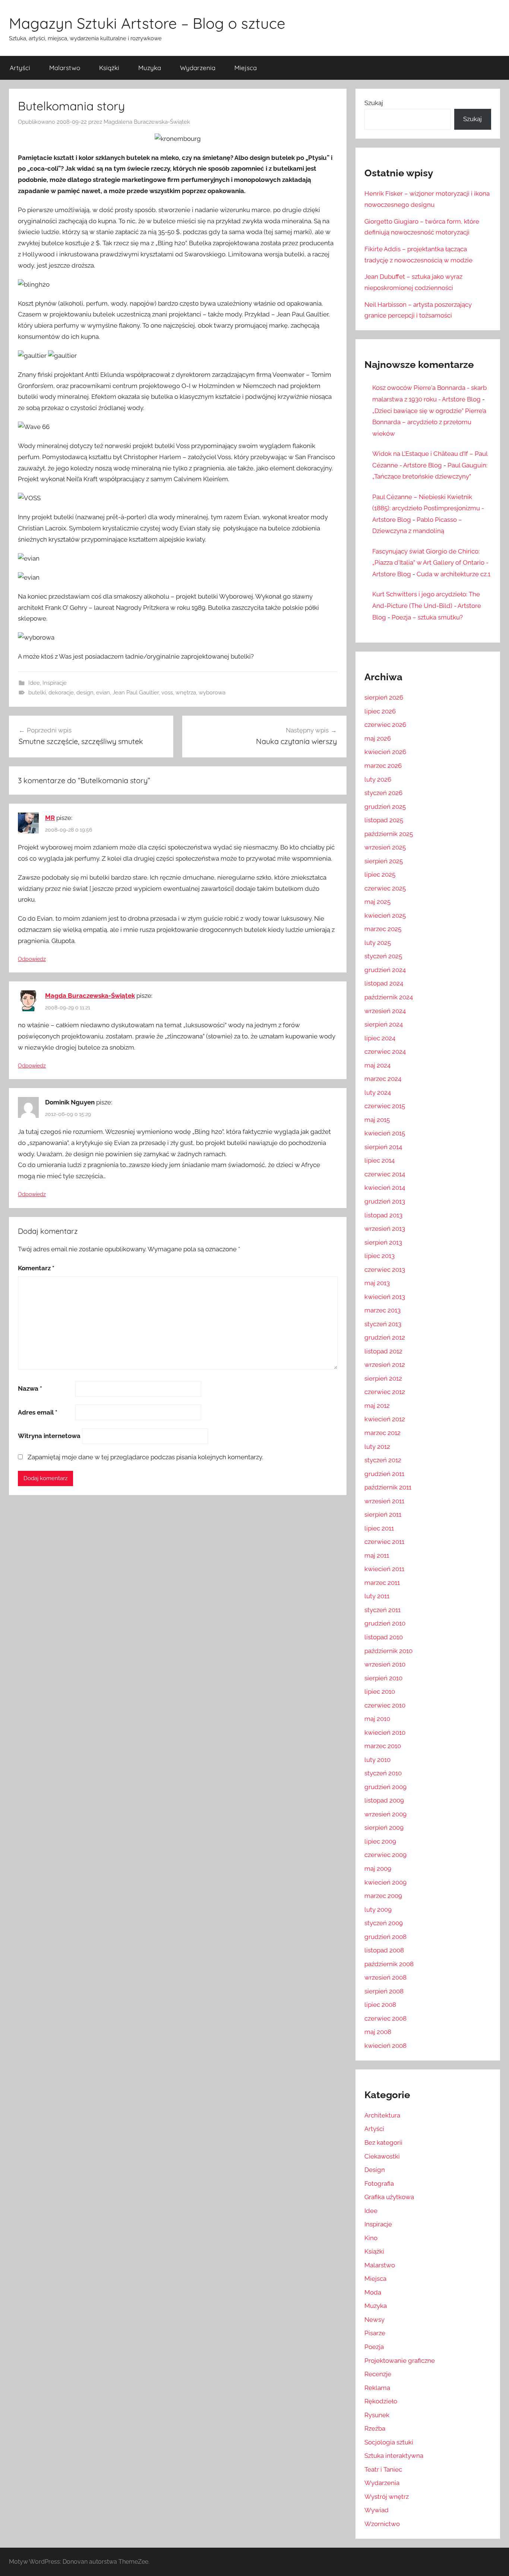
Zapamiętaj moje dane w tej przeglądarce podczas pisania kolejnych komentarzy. (145, 1457)
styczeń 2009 (384, 1923)
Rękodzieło (381, 2401)
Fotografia (379, 2184)
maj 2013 (377, 1283)
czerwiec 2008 (385, 2018)
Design (375, 2170)
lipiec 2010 (380, 1691)
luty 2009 (378, 1910)
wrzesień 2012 (385, 1365)
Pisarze (375, 2333)
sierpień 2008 (384, 1991)
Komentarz (36, 1268)
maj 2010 (377, 1719)
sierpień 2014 (383, 1147)
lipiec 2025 (380, 874)
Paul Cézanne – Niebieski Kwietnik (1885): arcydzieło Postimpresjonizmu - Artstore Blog (428, 508)
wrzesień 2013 (385, 1229)
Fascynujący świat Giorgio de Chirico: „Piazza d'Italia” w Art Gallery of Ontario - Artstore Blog (430, 563)
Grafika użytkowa (389, 2197)
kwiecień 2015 (385, 1133)
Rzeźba (375, 2428)
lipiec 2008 (380, 2005)
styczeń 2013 (383, 1324)
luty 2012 (377, 1447)
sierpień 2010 (383, 1678)
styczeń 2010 (383, 1773)
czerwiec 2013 (385, 1270)
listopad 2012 (383, 1351)
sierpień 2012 (383, 1378)
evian (103, 693)
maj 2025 (377, 902)
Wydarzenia (198, 68)
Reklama (377, 2388)
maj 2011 (377, 1555)
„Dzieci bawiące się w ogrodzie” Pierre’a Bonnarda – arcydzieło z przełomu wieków (429, 422)
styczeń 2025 (383, 956)
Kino (371, 2238)
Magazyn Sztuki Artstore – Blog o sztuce (147, 23)
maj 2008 (378, 2032)
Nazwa (30, 1388)
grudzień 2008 (385, 1937)
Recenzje (378, 2374)
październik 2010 (388, 1651)
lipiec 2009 (380, 1841)
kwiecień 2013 (385, 1297)
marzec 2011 (382, 1583)
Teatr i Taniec (383, 2469)
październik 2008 (389, 1964)
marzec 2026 (383, 766)
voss (167, 693)
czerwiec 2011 (384, 1542)
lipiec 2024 (380, 1038)
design (85, 693)
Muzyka (150, 68)
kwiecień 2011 (384, 1569)
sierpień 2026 (384, 697)
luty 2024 (378, 1092)
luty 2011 (377, 1596)
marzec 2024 (383, 1079)
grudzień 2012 (385, 1337)
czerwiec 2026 (385, 725)
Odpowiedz (32, 959)
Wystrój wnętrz (387, 2497)
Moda (373, 2292)
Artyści (20, 68)
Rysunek (377, 2415)
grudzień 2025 (385, 807)
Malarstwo (65, 68)
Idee (34, 683)
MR (50, 818)
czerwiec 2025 (385, 888)
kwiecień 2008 (385, 2046)
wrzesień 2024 (385, 1011)
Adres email (38, 1412)
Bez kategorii (383, 2143)
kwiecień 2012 (385, 1419)
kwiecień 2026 (385, 752)
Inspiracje (55, 683)
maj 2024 (377, 1065)
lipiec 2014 (380, 1160)
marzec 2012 (382, 1433)
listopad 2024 (384, 983)
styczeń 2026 (383, 793)
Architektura (382, 2115)
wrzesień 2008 (385, 1977)
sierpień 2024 (384, 1024)
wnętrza (186, 693)
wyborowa (212, 693)
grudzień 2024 (385, 970)
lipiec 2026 (380, 711)
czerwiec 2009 (385, 1855)
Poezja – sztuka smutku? (427, 617)
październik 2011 (388, 1487)
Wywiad (377, 2510)
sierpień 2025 (384, 861)
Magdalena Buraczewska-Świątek (147, 122)
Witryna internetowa (49, 1436)
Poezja (374, 2347)
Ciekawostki (382, 2156)
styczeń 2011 (382, 1610)
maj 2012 (377, 1406)
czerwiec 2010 (385, 1705)
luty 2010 (377, 1760)
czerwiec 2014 (385, 1174)
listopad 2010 (384, 1637)
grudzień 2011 (384, 1474)
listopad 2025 (384, 820)
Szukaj (374, 103)
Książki (109, 68)
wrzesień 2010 (385, 1664)
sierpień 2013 (383, 1242)
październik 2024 (389, 997)
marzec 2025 (383, 929)
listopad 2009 (384, 1800)
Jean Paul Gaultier (136, 693)
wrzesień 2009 (385, 1814)
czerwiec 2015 (385, 1106)
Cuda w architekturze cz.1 (453, 574)
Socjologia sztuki (389, 2442)
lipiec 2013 (380, 1256)
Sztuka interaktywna (394, 2456)
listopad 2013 (383, 1215)
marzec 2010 (383, 1746)
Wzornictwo (382, 2524)
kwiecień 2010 (385, 1732)
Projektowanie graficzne (400, 2361)
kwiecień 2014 (385, 1188)
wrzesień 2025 (385, 847)
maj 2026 (378, 738)
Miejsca (246, 68)
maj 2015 (377, 1120)
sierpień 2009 (384, 1828)
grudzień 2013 (385, 1201)
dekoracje (61, 693)
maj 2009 (378, 1869)
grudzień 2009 (385, 1787)
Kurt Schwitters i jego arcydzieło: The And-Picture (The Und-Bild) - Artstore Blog (427, 606)
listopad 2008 (384, 1950)
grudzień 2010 (385, 1623)
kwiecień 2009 (385, 1882)
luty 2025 (378, 943)
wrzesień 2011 (384, 1501)
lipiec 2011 (379, 1528)
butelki (37, 693)
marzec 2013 (382, 1310)
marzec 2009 (383, 1896)
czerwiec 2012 (385, 1392)
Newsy (374, 2320)
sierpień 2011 (383, 1514)
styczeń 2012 (383, 1460)
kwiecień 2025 (385, 915)
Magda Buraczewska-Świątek (90, 996)
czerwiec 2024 (385, 1051)
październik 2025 (389, 834)
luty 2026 (378, 779)
